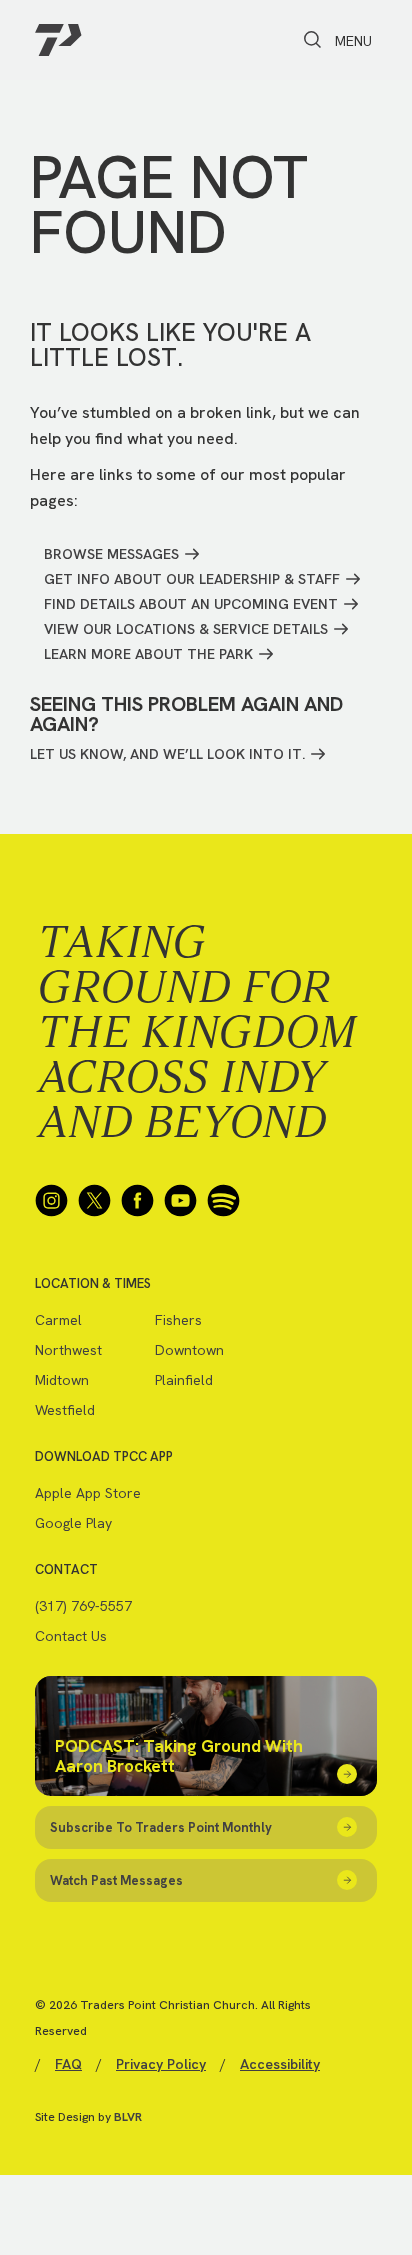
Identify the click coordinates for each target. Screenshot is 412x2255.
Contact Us (71, 1636)
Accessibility (280, 2064)
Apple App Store (88, 1493)
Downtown (189, 1350)
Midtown (62, 1380)
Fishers (178, 1320)
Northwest (68, 1350)
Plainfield (184, 1380)
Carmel (58, 1320)
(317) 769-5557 (83, 1606)
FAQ (68, 2064)
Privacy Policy (161, 2064)
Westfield (65, 1410)
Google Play (73, 1523)
